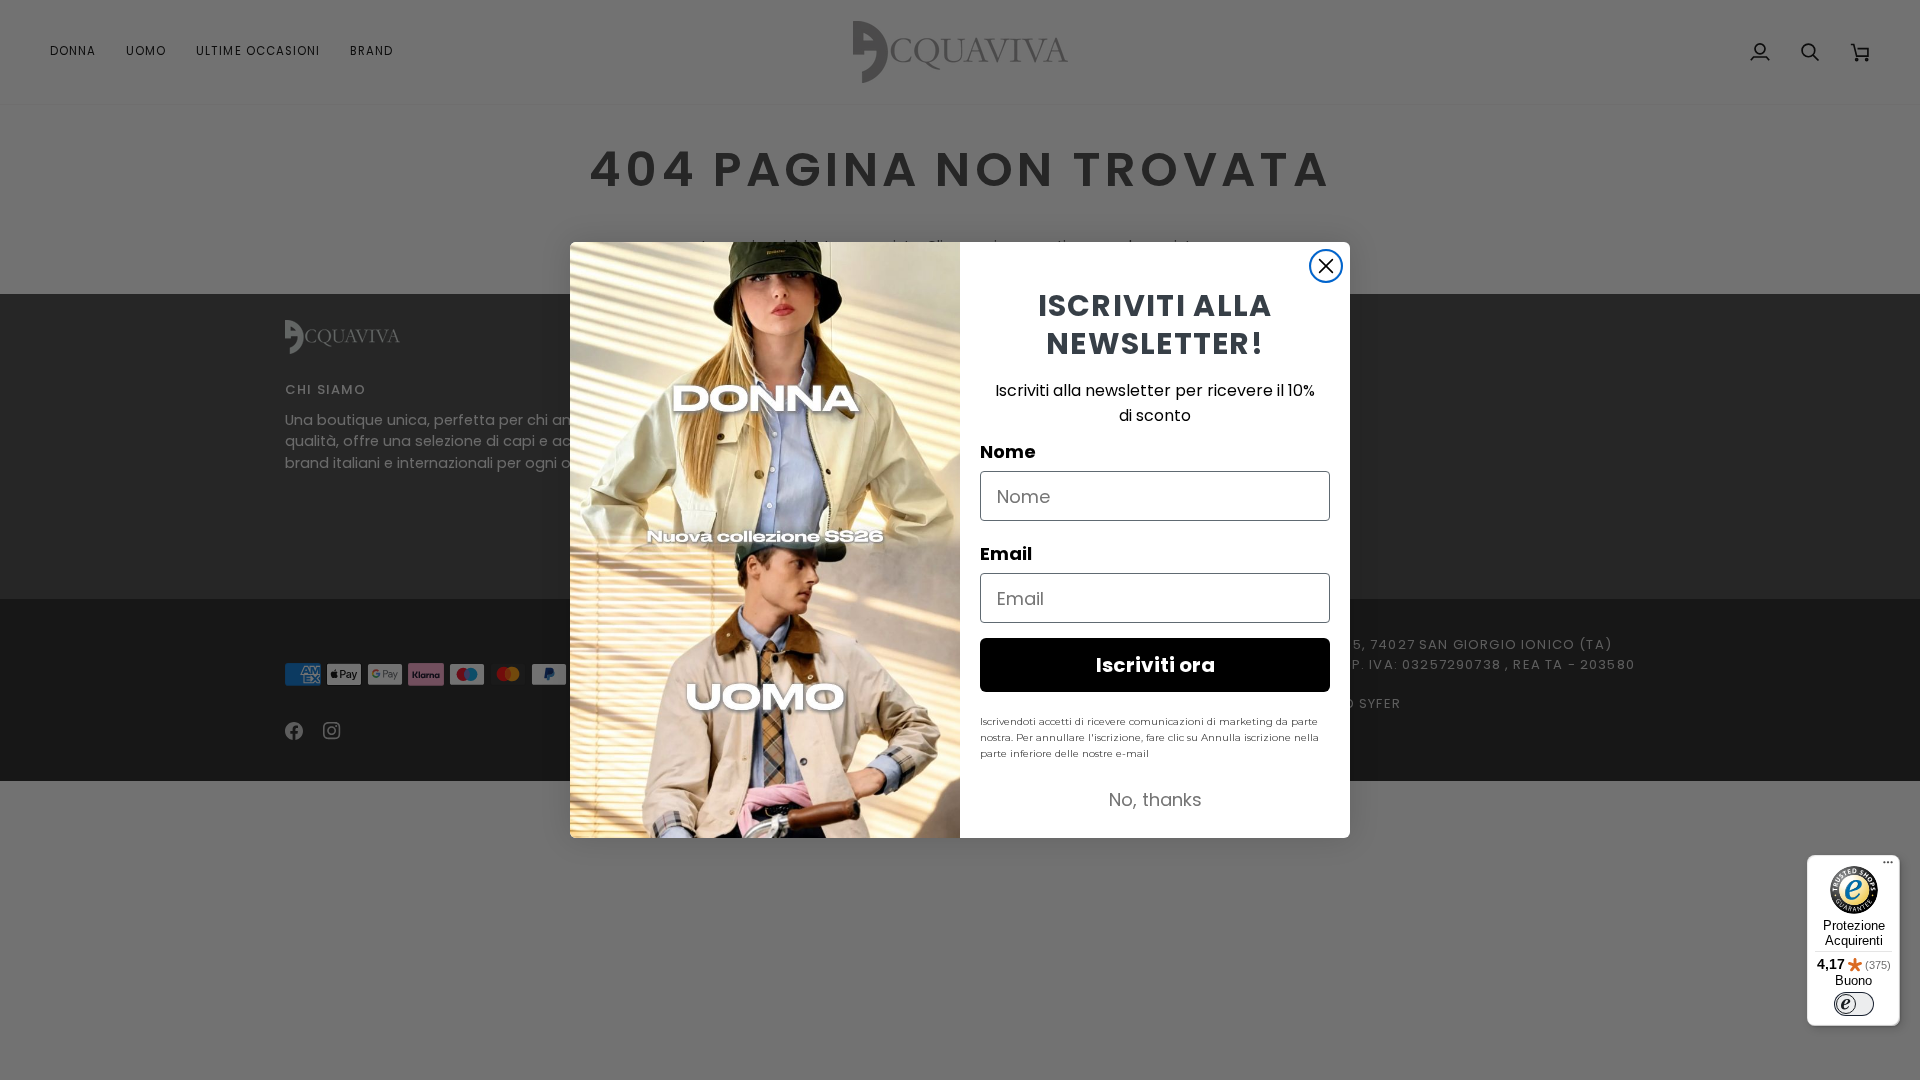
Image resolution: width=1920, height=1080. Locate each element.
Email (1006, 553)
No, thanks (1155, 799)
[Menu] (1888, 867)
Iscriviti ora (1155, 665)
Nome (1008, 451)
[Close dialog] (1326, 266)
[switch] (1854, 1004)
